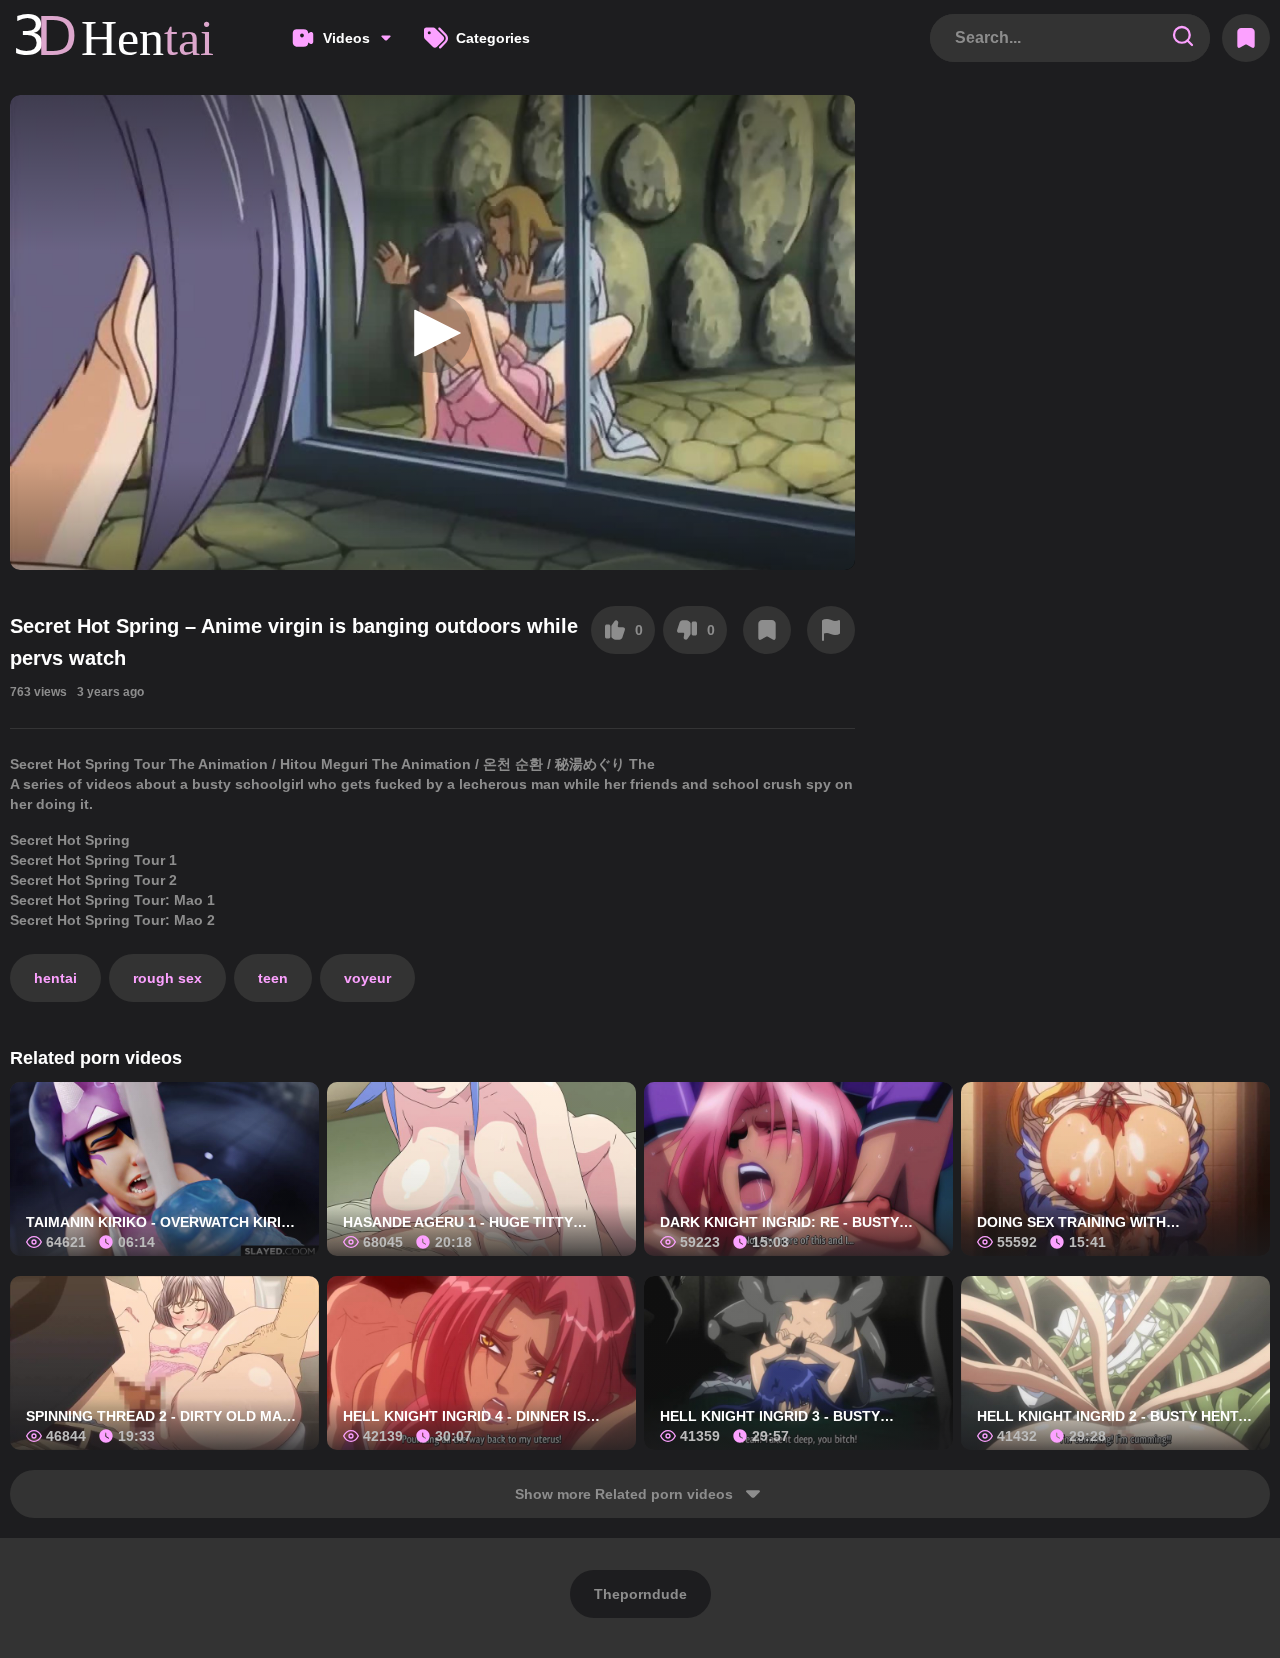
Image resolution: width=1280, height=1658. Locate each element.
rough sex (167, 978)
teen (273, 978)
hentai (55, 978)
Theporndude (640, 1594)
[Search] (1183, 37)
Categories (493, 38)
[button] (432, 333)
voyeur (367, 978)
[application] (432, 332)
